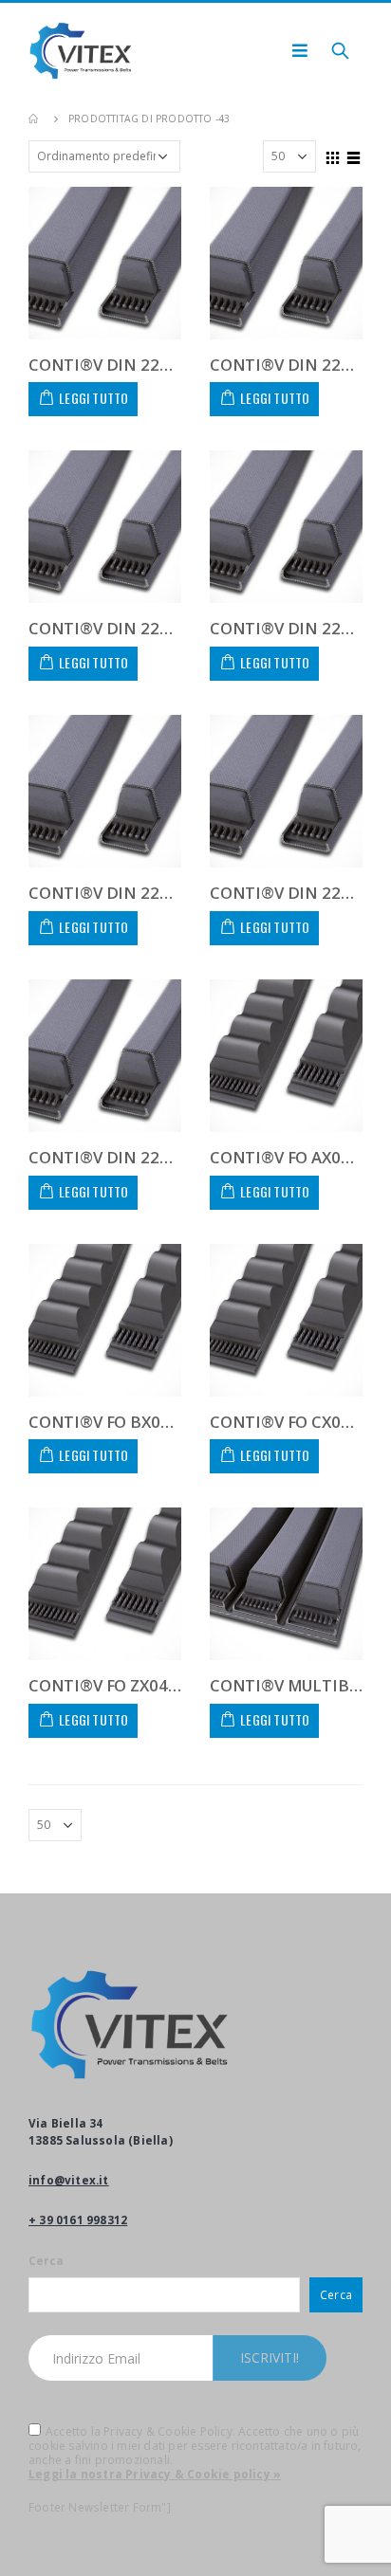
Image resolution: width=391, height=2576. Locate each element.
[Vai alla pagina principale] (35, 119)
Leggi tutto (93, 398)
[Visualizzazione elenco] (354, 155)
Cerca (46, 2260)
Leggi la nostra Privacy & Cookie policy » (155, 2474)
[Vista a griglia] (333, 155)
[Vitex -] (81, 51)
